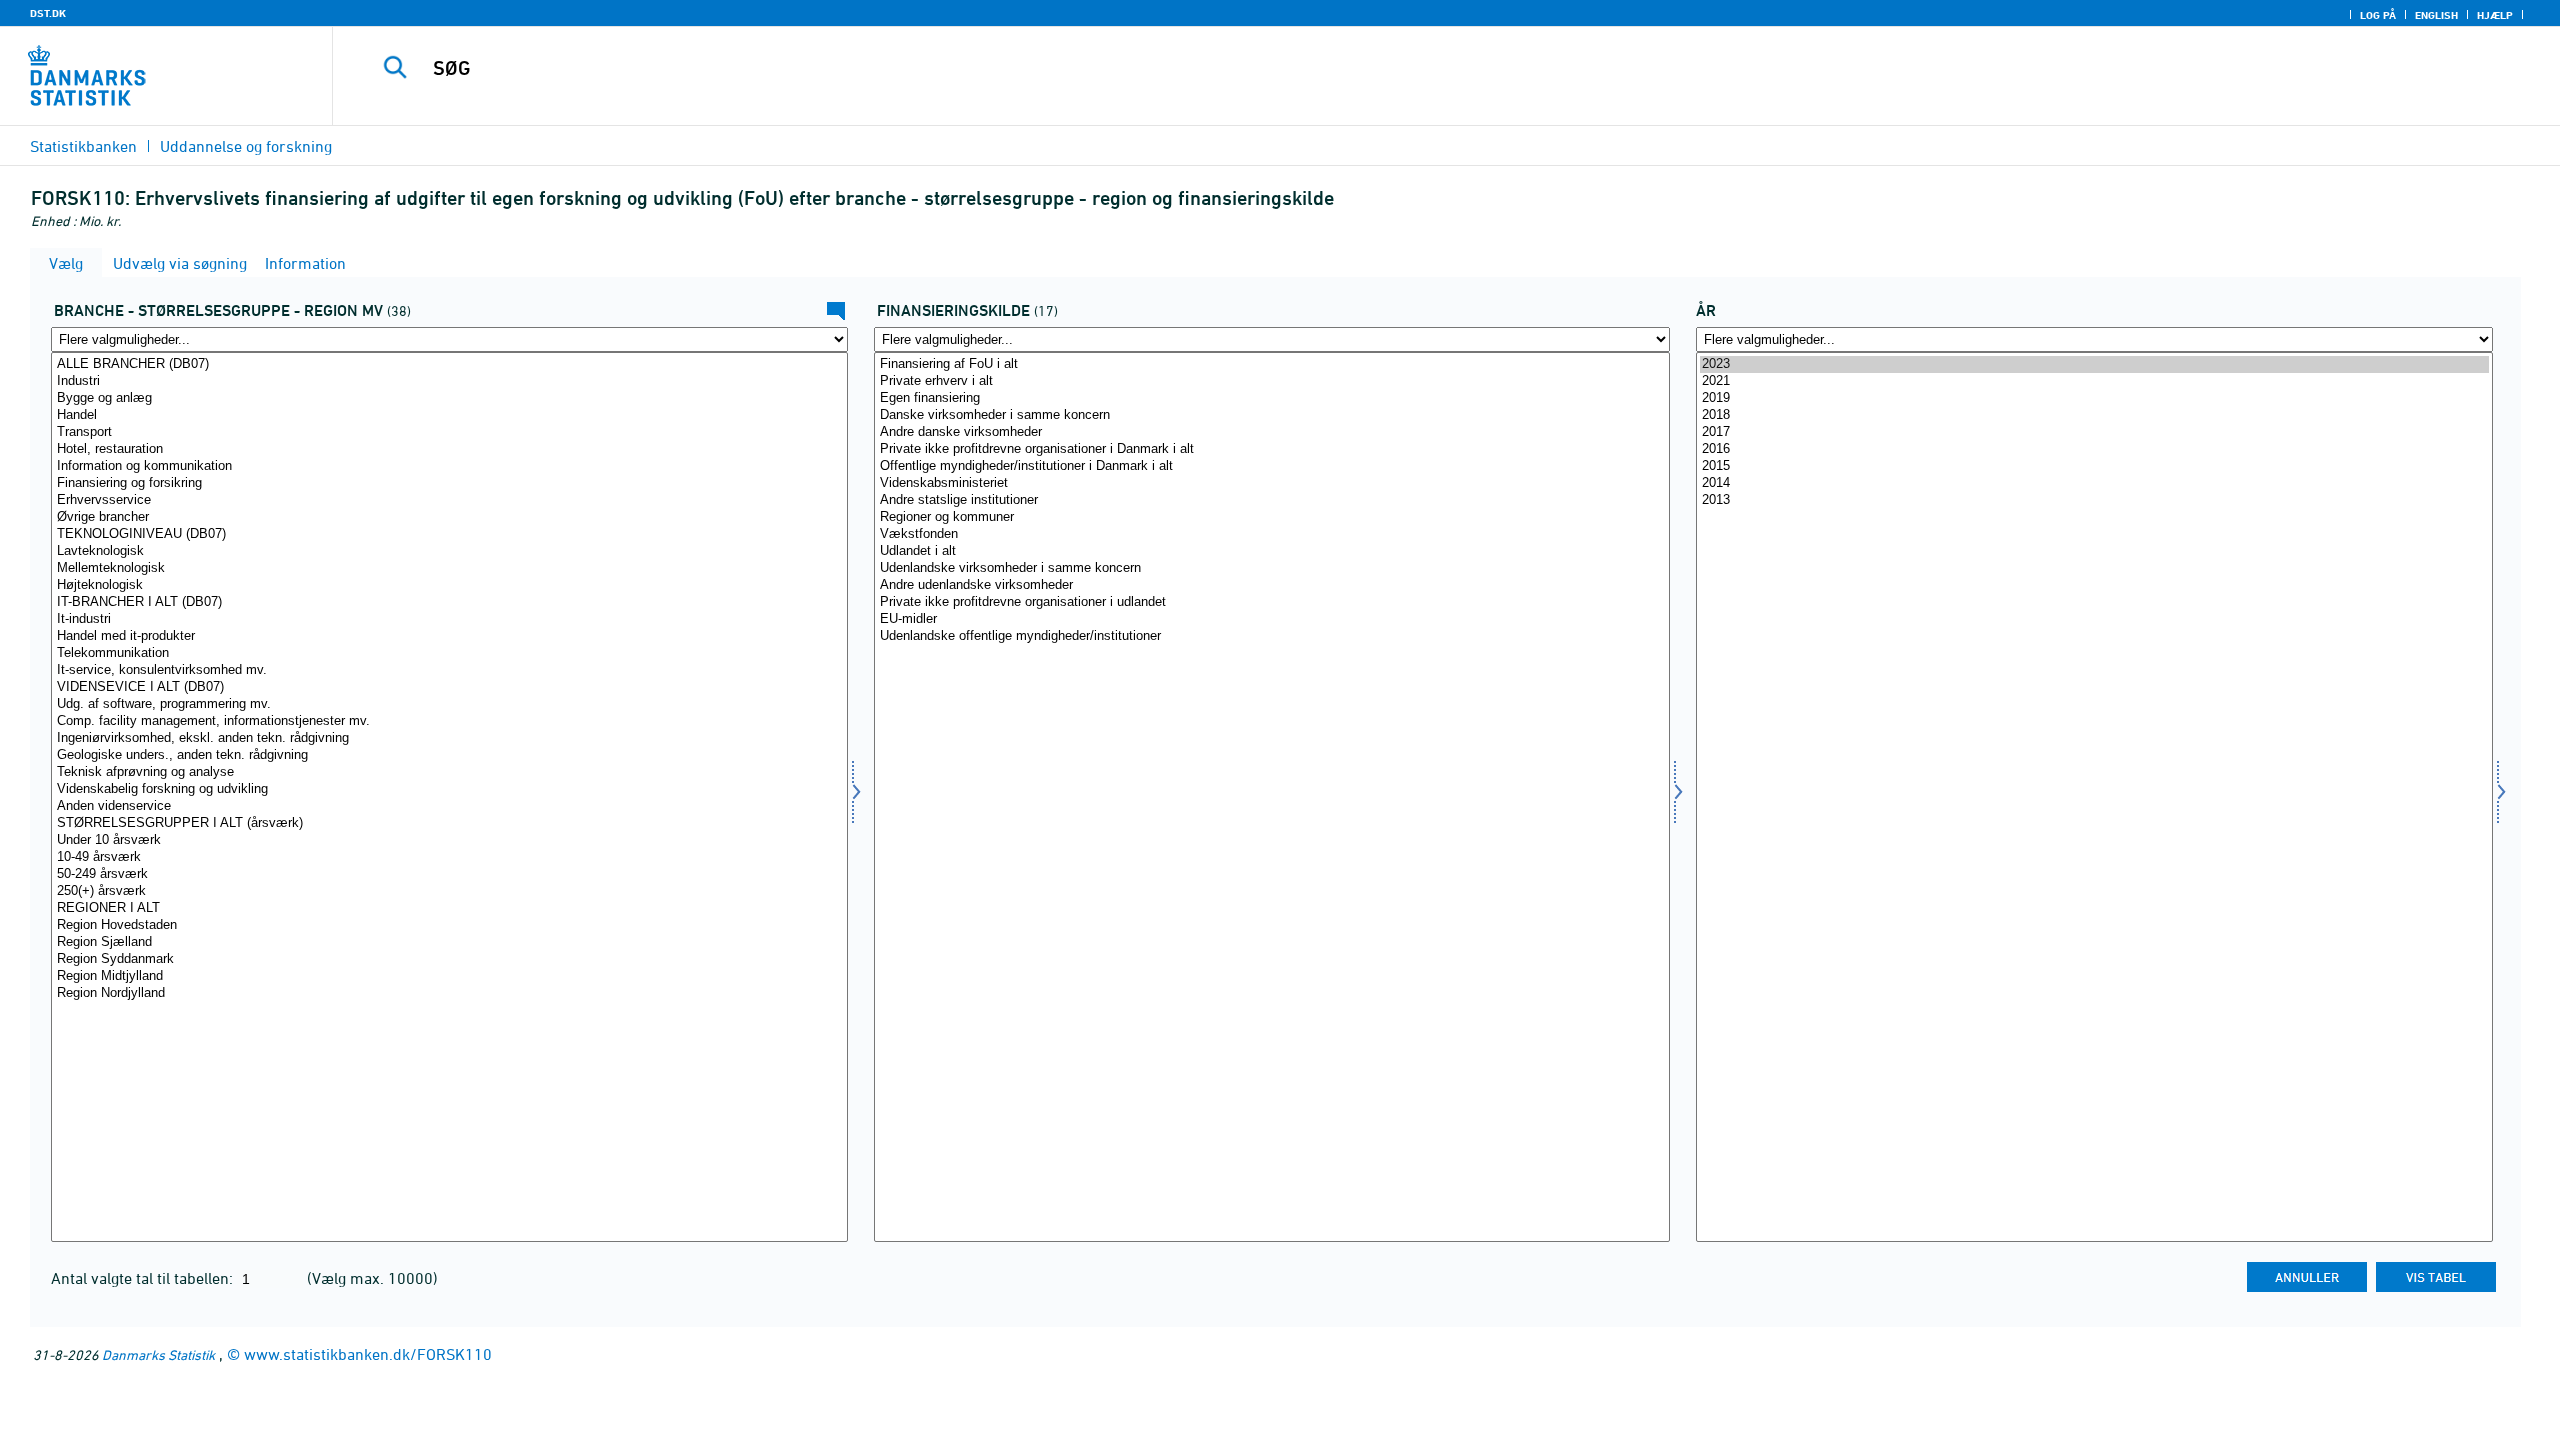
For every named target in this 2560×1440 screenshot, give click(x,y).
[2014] (2094, 483)
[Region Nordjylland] (449, 993)
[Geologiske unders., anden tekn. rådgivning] (449, 755)
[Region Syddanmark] (449, 959)
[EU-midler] (1272, 619)
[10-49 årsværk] (449, 857)
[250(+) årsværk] (449, 891)
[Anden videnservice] (449, 806)
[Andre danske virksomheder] (1272, 432)
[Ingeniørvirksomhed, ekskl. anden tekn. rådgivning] (449, 738)
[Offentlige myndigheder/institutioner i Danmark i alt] (1272, 466)
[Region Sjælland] (449, 942)
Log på (2378, 15)
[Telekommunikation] (449, 653)
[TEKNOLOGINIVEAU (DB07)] (449, 534)
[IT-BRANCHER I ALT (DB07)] (449, 602)
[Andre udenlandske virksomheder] (1272, 585)
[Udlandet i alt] (1272, 551)
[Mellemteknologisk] (449, 568)
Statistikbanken (83, 146)
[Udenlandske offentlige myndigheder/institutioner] (1272, 636)
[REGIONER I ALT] (449, 908)
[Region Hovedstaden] (449, 925)
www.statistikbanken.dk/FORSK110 (368, 1354)
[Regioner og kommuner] (1272, 517)
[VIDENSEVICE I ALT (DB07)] (449, 687)
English (2436, 15)
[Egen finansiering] (1272, 398)
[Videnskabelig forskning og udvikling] (449, 789)
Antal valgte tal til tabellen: (144, 1278)
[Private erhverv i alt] (1272, 381)
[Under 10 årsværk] (449, 840)
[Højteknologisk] (449, 585)
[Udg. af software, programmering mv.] (449, 704)
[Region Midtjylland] (449, 976)
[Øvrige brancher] (449, 517)
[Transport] (449, 432)
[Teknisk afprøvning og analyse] (449, 772)
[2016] (2094, 449)
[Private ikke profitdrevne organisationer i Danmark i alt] (1272, 449)
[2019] (2094, 398)
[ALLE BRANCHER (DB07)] (449, 364)
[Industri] (449, 381)
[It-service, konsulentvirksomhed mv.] (449, 670)
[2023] (2094, 364)
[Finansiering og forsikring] (449, 483)
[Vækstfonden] (1272, 534)
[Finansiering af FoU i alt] (1272, 364)
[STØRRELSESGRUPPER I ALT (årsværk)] (449, 823)
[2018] (2094, 415)
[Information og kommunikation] (449, 466)
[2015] (2094, 466)
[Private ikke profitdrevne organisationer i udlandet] (1272, 602)
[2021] (2094, 381)
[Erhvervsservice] (449, 500)
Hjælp (2495, 15)
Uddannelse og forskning (246, 146)
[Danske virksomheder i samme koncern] (1272, 415)
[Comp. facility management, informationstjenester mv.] (449, 721)
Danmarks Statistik (158, 1354)
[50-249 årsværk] (449, 874)
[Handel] (449, 415)
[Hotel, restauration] (449, 449)
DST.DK (48, 13)
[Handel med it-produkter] (449, 636)
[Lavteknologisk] (449, 551)
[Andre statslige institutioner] (1272, 500)
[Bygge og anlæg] (449, 398)
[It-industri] (449, 619)
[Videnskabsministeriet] (1272, 483)
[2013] (2094, 500)
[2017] (2094, 432)
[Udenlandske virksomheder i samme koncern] (1272, 568)
